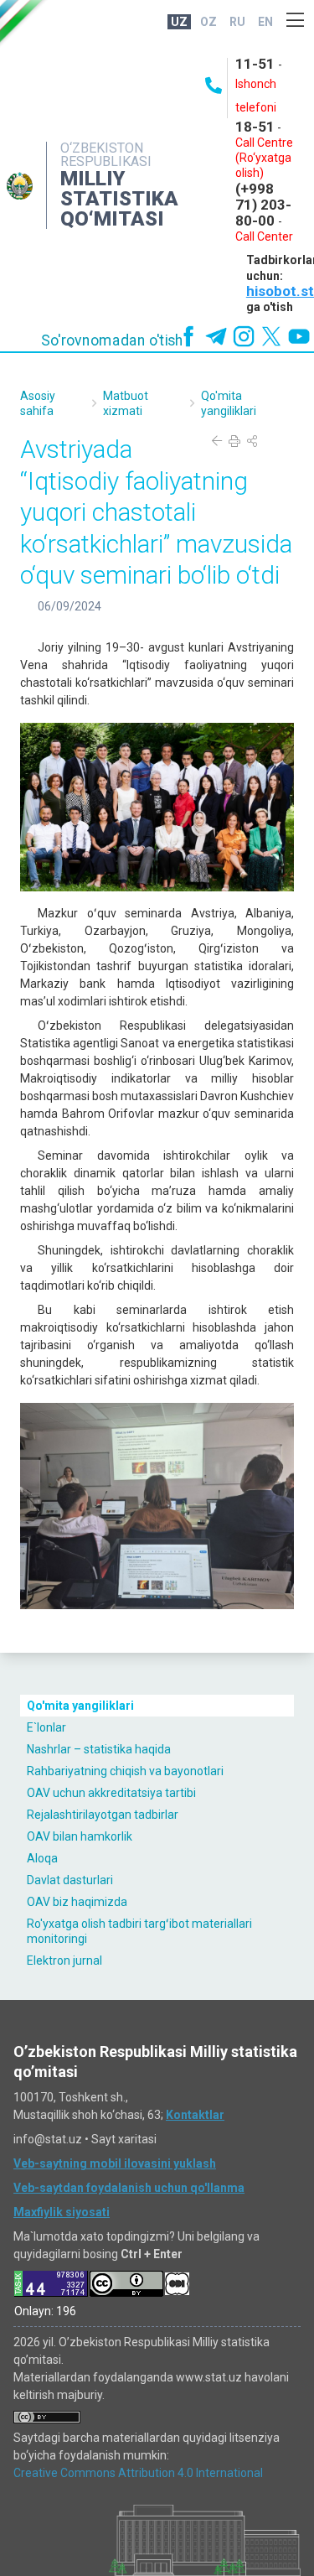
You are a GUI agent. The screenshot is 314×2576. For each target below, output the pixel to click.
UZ (179, 22)
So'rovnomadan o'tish (112, 340)
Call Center (264, 236)
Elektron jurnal (64, 1961)
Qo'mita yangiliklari (80, 1706)
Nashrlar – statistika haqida (99, 1749)
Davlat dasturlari (70, 1880)
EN (265, 22)
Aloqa (42, 1858)
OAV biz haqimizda (77, 1902)
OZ (208, 22)
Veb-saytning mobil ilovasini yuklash (115, 2163)
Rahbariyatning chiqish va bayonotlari (125, 1771)
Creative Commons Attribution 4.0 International (138, 2473)
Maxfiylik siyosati (62, 2212)
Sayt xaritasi (124, 2139)
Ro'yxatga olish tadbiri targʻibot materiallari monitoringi (139, 1931)
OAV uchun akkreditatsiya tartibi (111, 1793)
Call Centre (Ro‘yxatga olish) (264, 158)
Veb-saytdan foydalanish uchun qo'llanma (129, 2188)
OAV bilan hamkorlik (80, 1836)
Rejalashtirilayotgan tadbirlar (103, 1815)
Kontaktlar (195, 2115)
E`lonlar (46, 1727)
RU (237, 22)
